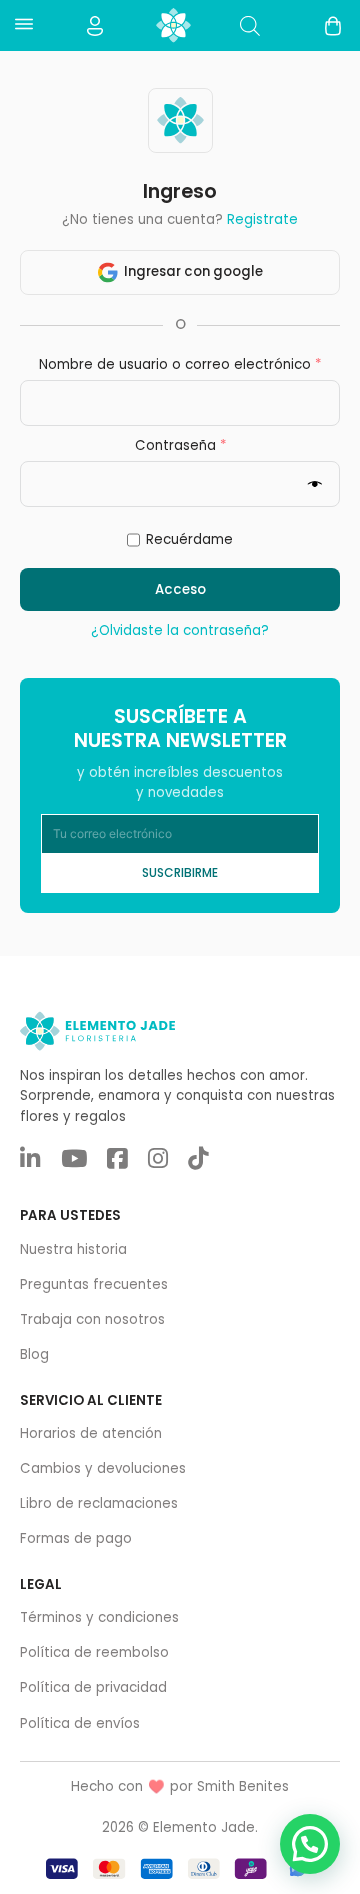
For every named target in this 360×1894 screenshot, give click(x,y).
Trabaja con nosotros (92, 1319)
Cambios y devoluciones (103, 1468)
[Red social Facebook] (117, 1160)
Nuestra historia (73, 1249)
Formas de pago (76, 1538)
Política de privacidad (93, 1687)
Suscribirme (180, 872)
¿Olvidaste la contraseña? (180, 630)
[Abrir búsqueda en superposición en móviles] (250, 25)
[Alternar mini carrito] (333, 26)
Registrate (262, 219)
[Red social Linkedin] (30, 1160)
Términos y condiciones (99, 1617)
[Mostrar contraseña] (320, 484)
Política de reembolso (94, 1652)
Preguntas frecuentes (94, 1284)
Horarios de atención (91, 1433)
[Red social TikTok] (198, 1160)
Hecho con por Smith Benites (180, 1786)
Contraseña (218, 445)
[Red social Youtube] (74, 1160)
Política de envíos (80, 1723)
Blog (34, 1354)
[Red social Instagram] (158, 1160)
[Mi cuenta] (95, 26)
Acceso (180, 589)
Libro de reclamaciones (99, 1503)
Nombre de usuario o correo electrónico (189, 364)
